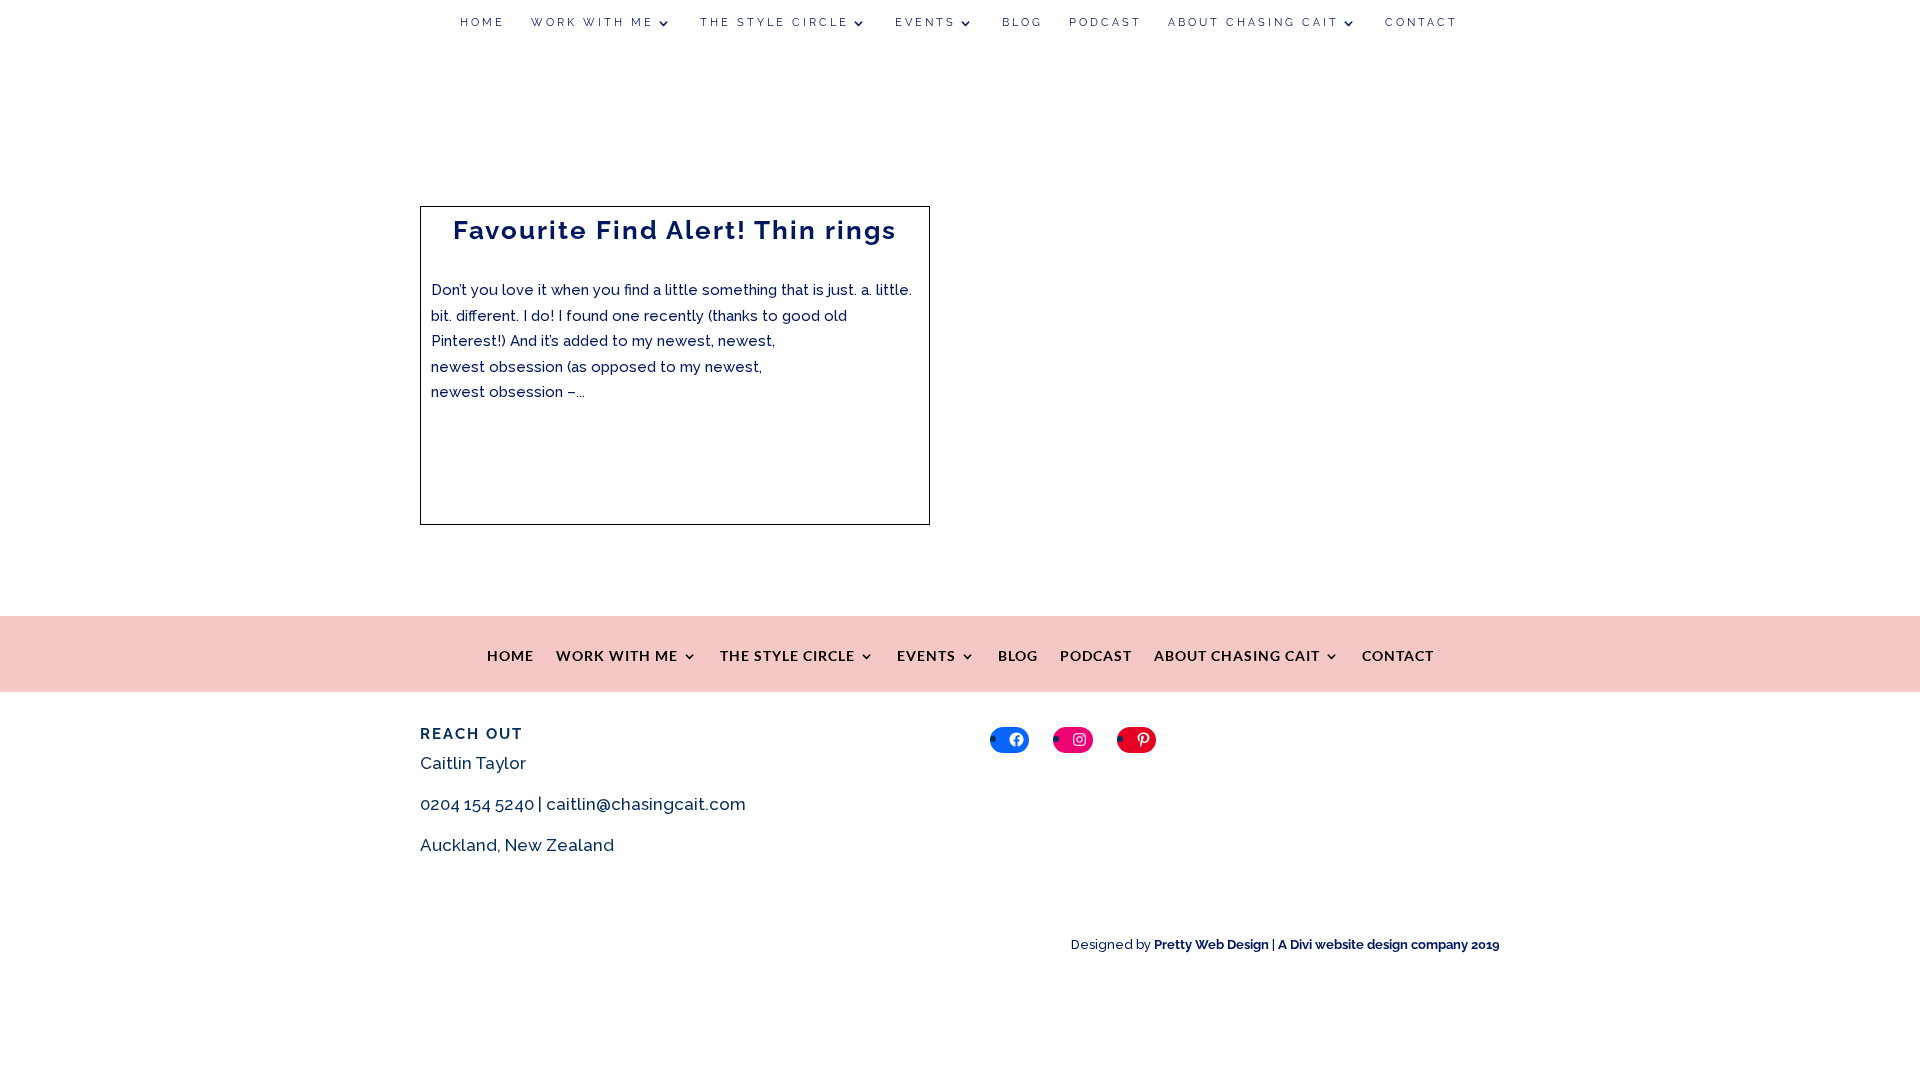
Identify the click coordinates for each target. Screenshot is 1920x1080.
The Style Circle (774, 22)
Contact (1421, 22)
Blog (1022, 22)
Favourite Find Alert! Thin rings (675, 230)
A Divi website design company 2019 (1389, 944)
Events (925, 22)
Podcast (1105, 22)
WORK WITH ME (592, 22)
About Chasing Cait (1253, 22)
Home (482, 22)
